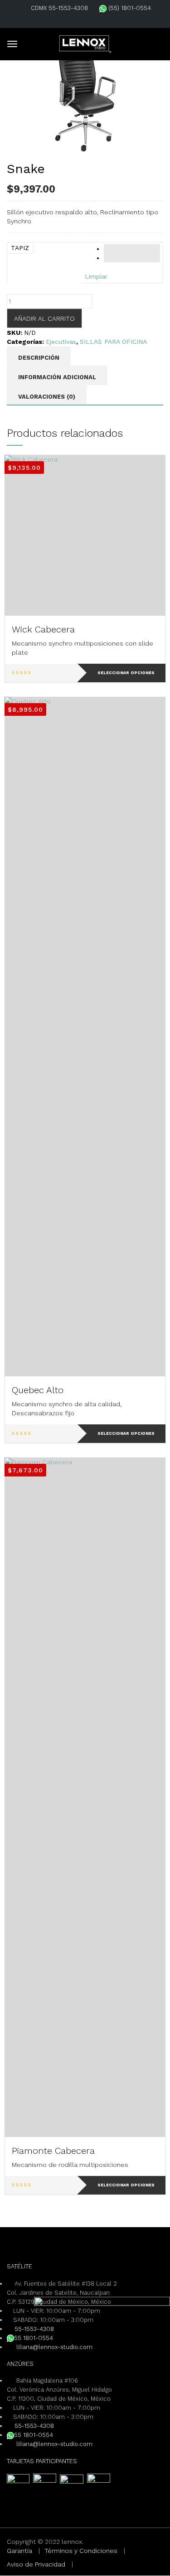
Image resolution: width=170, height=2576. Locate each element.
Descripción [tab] (39, 358)
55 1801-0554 (34, 2338)
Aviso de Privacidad (36, 2564)
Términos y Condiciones (81, 2551)
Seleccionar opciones (126, 673)
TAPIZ (20, 248)
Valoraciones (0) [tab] (47, 397)
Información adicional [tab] (57, 377)
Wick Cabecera (43, 629)
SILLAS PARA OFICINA (113, 342)
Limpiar (96, 276)
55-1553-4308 (34, 2329)
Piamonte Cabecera (53, 2151)
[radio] (132, 249)
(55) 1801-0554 (129, 8)
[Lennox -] (85, 43)
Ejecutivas (61, 342)
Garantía (19, 2551)
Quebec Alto (38, 1390)
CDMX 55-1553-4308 (59, 8)
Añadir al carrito (44, 318)
